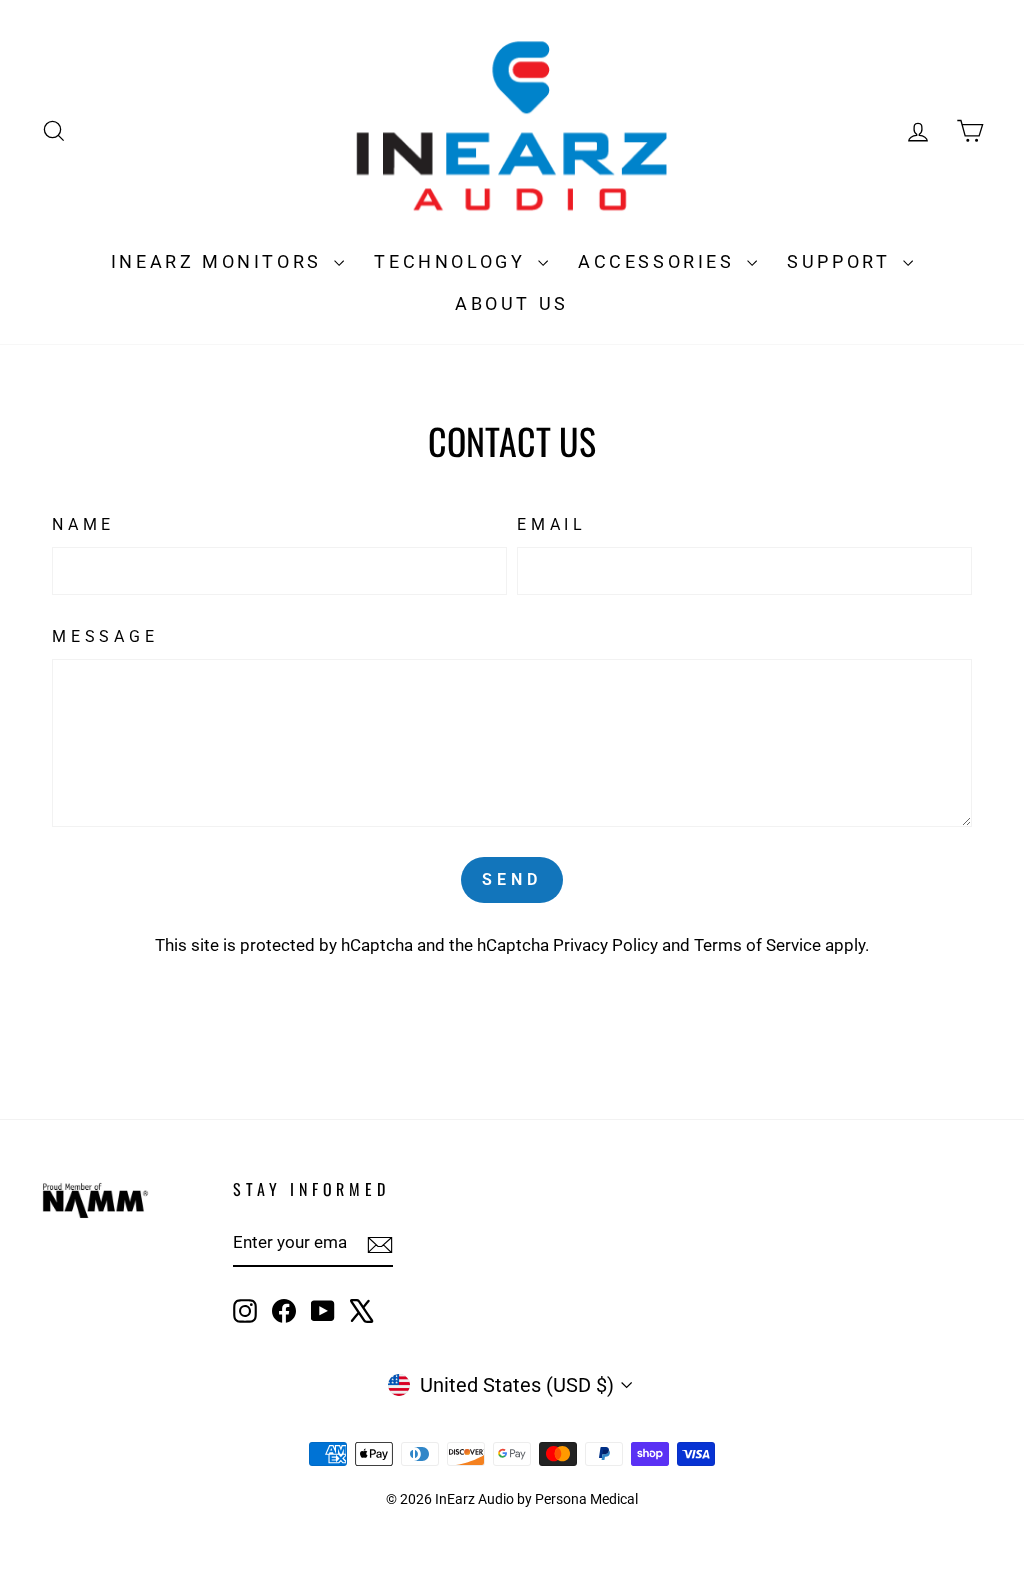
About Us (512, 303)
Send (511, 879)
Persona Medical (586, 1499)
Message (105, 636)
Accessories (660, 261)
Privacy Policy (605, 945)
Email (552, 524)
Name (83, 524)
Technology (453, 261)
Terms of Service (757, 945)
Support (842, 261)
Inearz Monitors (220, 261)
